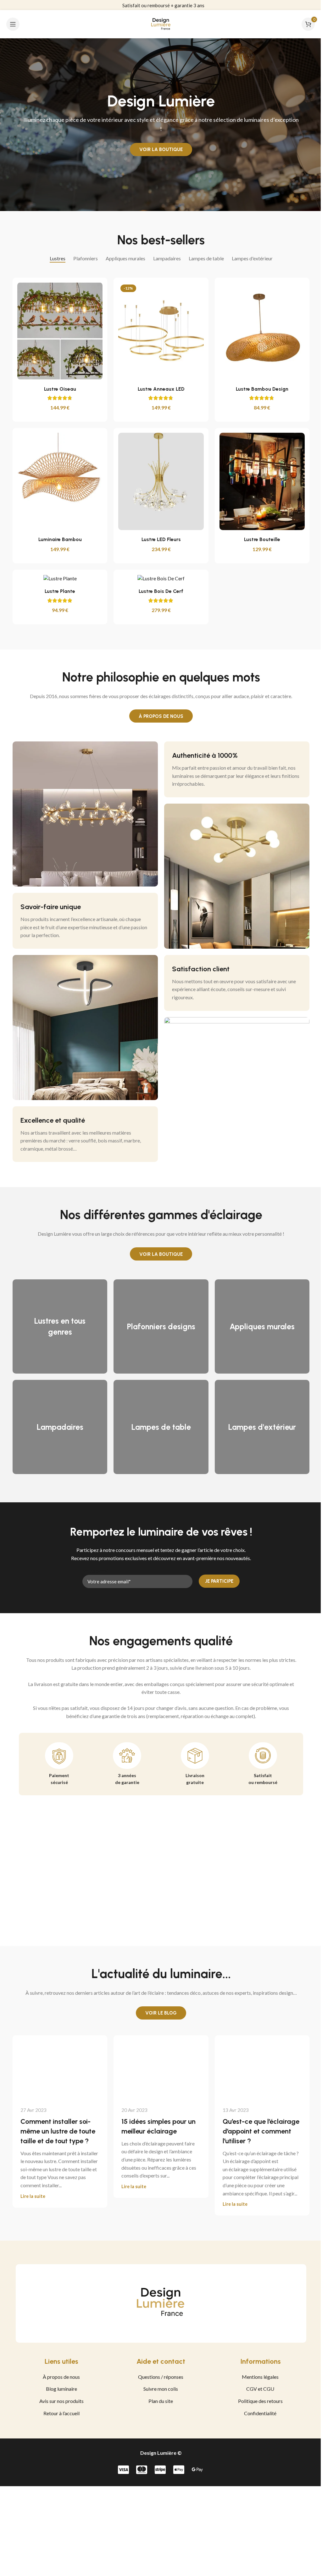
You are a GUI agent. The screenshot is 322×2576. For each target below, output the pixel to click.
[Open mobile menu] (13, 24)
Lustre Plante (58, 591)
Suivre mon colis (158, 2389)
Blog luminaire (59, 2389)
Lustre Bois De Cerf (159, 591)
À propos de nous (59, 2377)
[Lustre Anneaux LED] (159, 331)
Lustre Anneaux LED (159, 389)
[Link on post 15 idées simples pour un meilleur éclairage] (159, 2067)
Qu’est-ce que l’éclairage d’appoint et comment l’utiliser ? (258, 2131)
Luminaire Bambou (58, 539)
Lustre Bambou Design (260, 389)
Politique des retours (258, 2401)
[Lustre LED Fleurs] (159, 481)
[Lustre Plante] (58, 578)
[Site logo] (159, 23)
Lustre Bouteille (260, 539)
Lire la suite (31, 2196)
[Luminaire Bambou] (58, 481)
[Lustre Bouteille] (260, 481)
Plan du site (158, 2401)
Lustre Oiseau (58, 389)
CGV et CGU (258, 2389)
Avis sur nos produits (59, 2401)
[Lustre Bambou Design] (260, 331)
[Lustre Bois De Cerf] (159, 578)
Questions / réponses (158, 2377)
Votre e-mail (94, 1571)
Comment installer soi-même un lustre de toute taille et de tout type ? (56, 2131)
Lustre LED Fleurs (159, 539)
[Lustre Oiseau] (58, 331)
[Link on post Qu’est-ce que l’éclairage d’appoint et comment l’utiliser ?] (260, 2067)
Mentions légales (258, 2377)
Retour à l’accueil (59, 2413)
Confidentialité (258, 2413)
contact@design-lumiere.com (161, 5)
